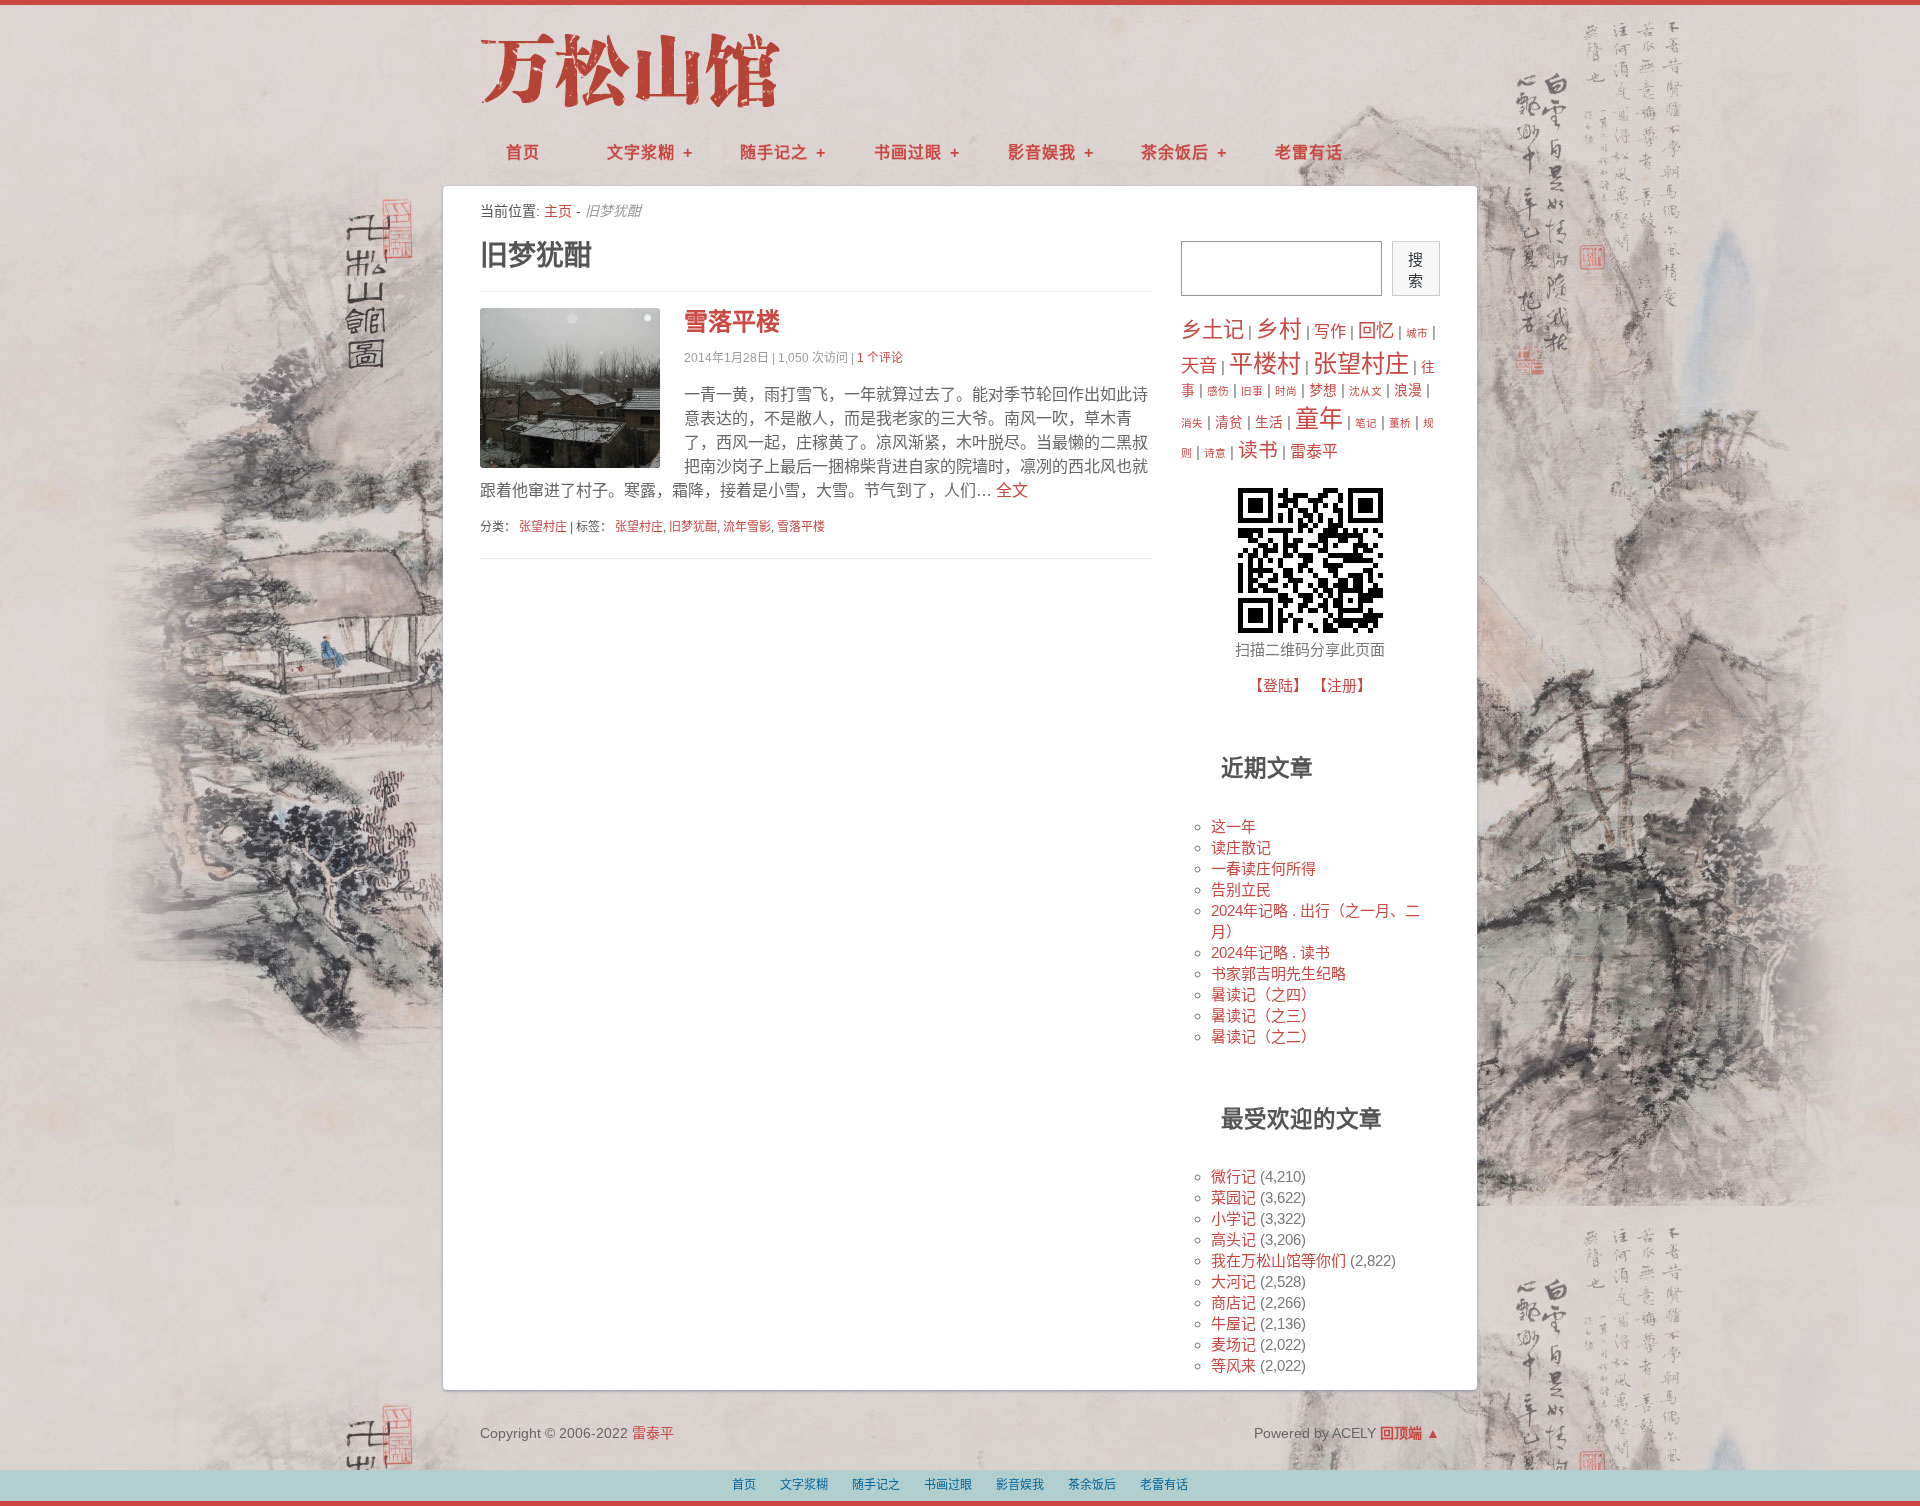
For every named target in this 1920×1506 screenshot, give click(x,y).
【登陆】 (1278, 685)
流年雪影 (747, 527)
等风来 (1233, 1365)
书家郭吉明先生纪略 (1278, 973)
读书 (1258, 450)
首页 (523, 152)
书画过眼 (908, 152)
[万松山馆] (630, 109)
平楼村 (1265, 363)
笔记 (1366, 423)
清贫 (1229, 422)
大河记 (1233, 1281)
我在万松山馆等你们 (1278, 1260)
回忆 (1376, 330)
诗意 (1215, 453)
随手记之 (774, 152)
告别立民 (1241, 889)
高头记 (1233, 1239)
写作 (1330, 331)
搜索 (1415, 270)
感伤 (1218, 391)
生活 (1269, 422)
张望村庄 (543, 527)
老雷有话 (1309, 152)
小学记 (1233, 1218)
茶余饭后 (1175, 152)
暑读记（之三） (1263, 1015)
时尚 (1286, 391)
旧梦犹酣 (693, 527)
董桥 (1400, 423)
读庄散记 (1241, 847)
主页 (558, 211)
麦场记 (1233, 1344)
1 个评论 (880, 358)
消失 (1192, 423)
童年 (1319, 418)
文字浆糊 (641, 152)
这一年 (1233, 826)
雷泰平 (1314, 451)
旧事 (1252, 391)
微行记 (1233, 1176)
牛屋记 (1233, 1323)
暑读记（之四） (1263, 994)
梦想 (1323, 390)
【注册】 (1342, 685)
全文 (1010, 490)
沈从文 (1365, 391)
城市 (1417, 333)
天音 (1199, 365)
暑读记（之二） (1263, 1036)
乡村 (1279, 329)
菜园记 (1233, 1197)
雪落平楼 (732, 321)
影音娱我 (1042, 152)
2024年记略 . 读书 (1270, 952)
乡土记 (1212, 330)
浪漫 (1408, 390)
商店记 (1233, 1302)
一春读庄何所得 (1263, 868)
